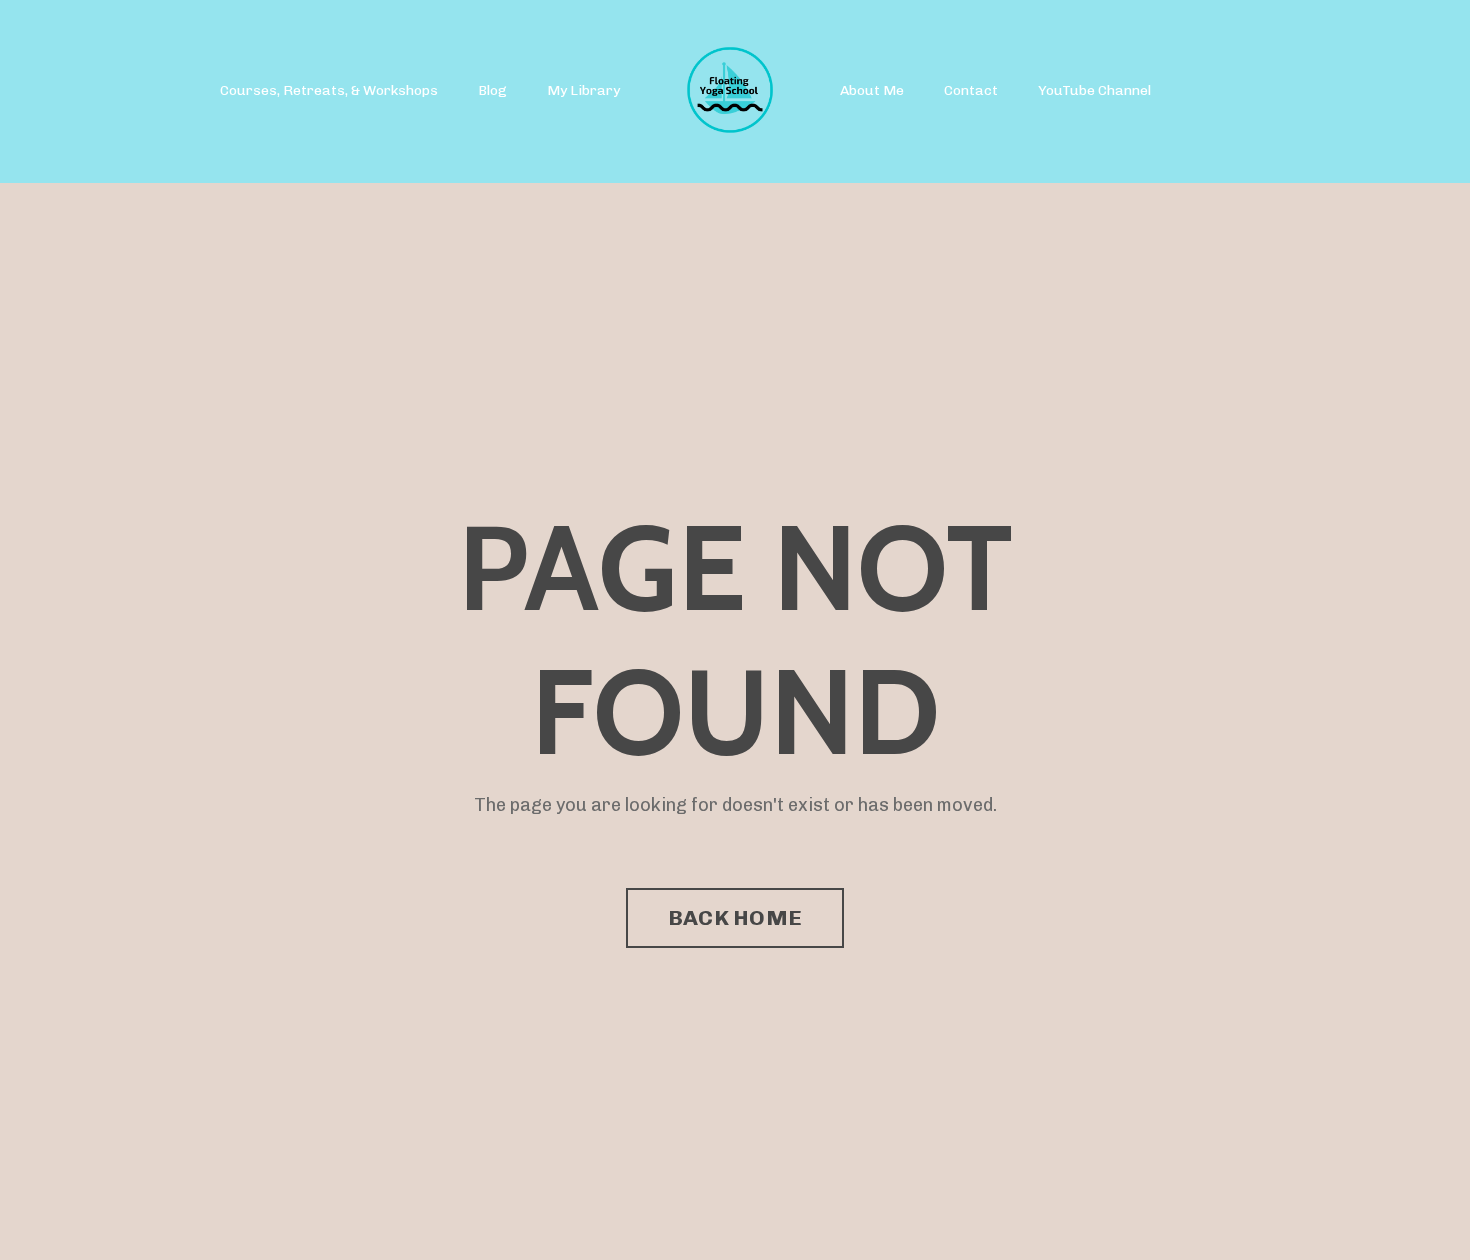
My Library (583, 90)
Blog (492, 90)
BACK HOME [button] (735, 917)
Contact (971, 90)
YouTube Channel (1094, 90)
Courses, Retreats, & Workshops (329, 90)
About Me (872, 90)
